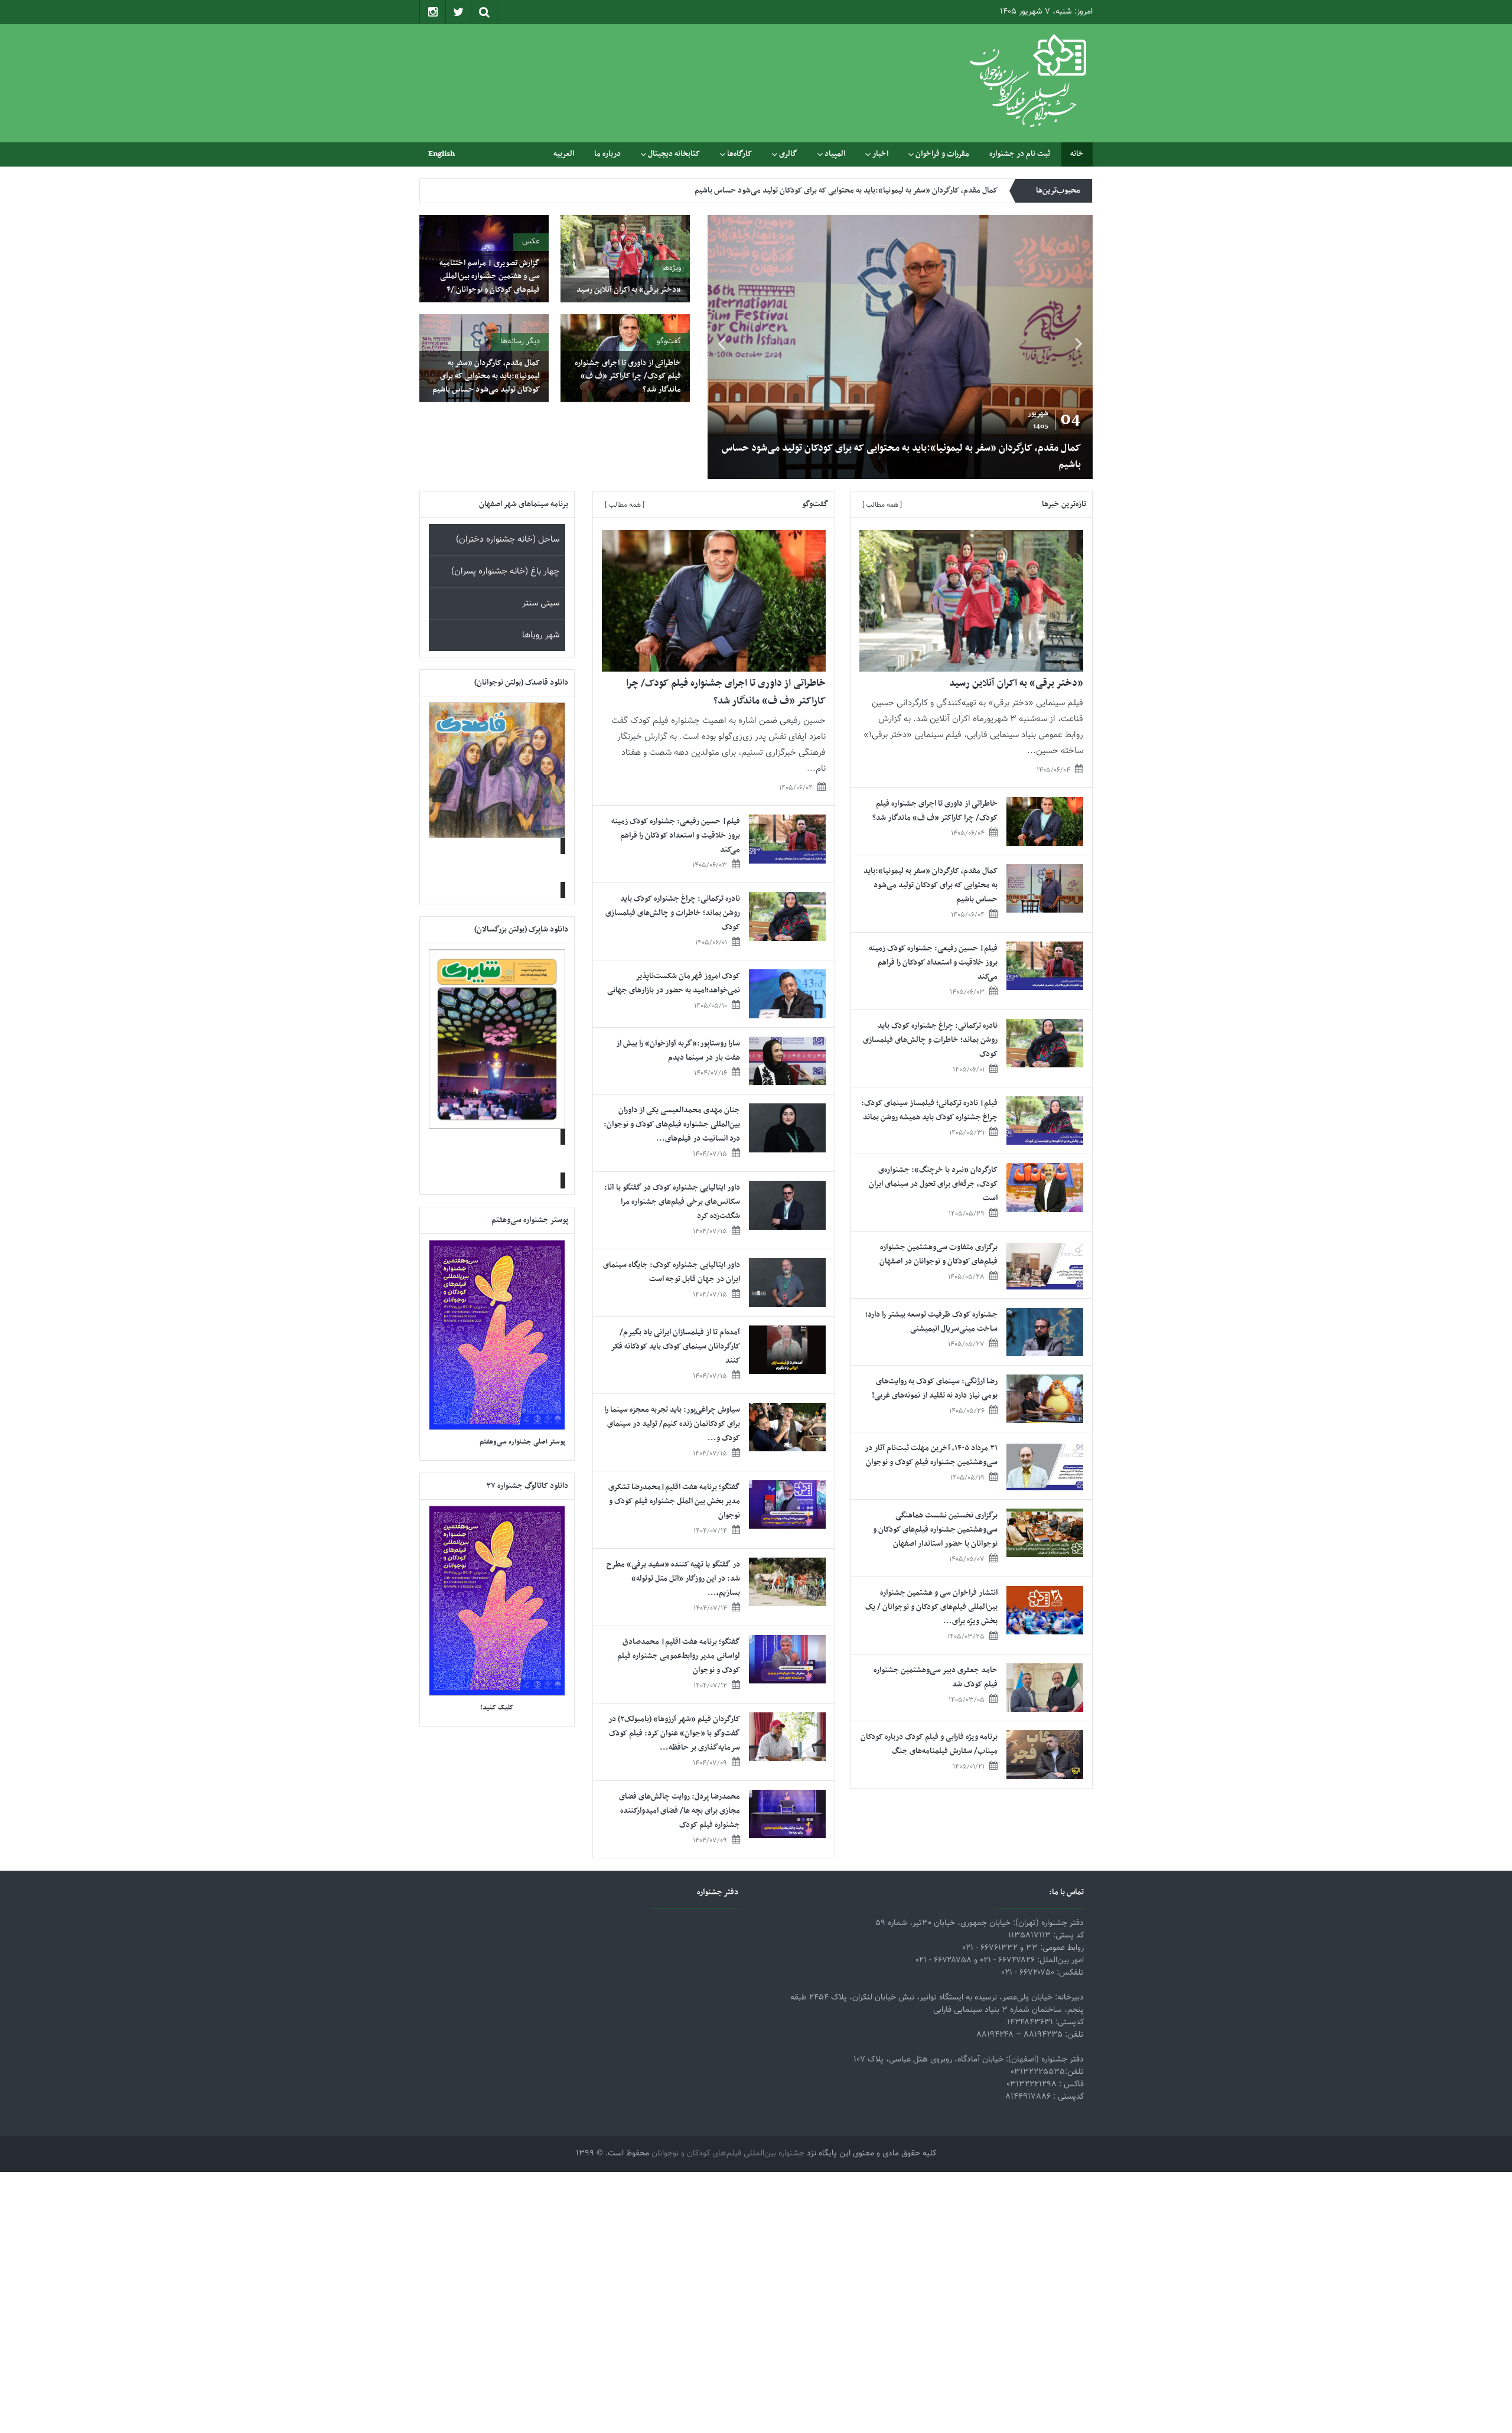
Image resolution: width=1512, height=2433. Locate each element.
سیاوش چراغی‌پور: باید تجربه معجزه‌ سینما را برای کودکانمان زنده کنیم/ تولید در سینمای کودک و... (672, 1424)
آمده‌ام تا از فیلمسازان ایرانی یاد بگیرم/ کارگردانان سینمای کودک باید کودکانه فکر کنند (676, 1346)
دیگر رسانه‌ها (520, 341)
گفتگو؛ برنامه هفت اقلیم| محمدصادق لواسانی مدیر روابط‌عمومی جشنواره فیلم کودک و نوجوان (679, 1656)
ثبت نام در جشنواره (1020, 154)
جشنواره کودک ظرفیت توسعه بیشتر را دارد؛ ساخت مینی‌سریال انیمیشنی (931, 1322)
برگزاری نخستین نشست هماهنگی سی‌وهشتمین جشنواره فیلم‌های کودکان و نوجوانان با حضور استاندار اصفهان (935, 1530)
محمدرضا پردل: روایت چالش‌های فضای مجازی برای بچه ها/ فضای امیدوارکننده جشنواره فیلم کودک (680, 1811)
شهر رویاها (541, 635)
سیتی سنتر (541, 603)
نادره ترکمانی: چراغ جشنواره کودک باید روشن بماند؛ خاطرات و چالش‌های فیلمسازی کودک (930, 1040)
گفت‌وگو (669, 341)
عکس (531, 242)
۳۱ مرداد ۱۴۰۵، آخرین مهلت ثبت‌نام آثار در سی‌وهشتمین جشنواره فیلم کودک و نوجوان (931, 1455)
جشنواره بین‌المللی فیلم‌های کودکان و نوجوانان (728, 2154)
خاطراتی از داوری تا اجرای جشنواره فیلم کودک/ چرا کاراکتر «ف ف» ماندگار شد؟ (628, 376)
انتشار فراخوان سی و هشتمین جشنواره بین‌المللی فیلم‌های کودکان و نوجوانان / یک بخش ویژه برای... (931, 1607)
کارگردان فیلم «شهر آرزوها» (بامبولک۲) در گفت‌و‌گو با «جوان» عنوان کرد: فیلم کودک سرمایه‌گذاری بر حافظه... (674, 1733)
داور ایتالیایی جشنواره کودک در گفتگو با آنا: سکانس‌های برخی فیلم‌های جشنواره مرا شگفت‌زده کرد (672, 1202)
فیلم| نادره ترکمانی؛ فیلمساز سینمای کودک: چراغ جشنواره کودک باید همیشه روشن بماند (929, 1110)
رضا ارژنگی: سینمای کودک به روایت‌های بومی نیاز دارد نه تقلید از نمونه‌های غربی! (935, 1388)
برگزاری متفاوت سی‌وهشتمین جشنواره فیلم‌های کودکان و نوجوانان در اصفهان (939, 1254)
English (441, 154)
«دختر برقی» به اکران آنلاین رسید (1014, 465)
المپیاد (835, 154)
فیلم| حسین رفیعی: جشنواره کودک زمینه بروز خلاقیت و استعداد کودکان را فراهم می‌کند (861, 190)
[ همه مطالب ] (882, 505)
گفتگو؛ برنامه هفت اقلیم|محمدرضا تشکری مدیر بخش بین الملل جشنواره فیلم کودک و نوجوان (674, 1501)
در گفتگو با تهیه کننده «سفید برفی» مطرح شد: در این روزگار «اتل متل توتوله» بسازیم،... (673, 1579)
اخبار (880, 154)
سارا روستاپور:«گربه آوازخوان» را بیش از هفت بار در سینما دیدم (678, 1051)
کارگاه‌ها (739, 154)
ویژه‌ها (672, 268)
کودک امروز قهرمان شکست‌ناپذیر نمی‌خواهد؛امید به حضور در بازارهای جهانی (674, 983)
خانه (1077, 154)
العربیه (564, 154)
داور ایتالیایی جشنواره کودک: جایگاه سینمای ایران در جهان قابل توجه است (672, 1272)
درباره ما (607, 154)
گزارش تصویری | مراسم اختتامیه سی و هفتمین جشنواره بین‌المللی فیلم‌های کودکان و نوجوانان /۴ (490, 276)
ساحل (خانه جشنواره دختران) (508, 540)
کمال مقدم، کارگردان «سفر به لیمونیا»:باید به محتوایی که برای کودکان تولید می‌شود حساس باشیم (486, 376)
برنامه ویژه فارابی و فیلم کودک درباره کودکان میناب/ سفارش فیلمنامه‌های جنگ (929, 1744)
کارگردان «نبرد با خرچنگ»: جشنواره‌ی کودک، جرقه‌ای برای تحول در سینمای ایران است (933, 1184)
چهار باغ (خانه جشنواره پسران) (505, 571)
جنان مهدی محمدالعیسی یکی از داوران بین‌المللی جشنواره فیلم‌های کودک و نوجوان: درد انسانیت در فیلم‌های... (672, 1124)
